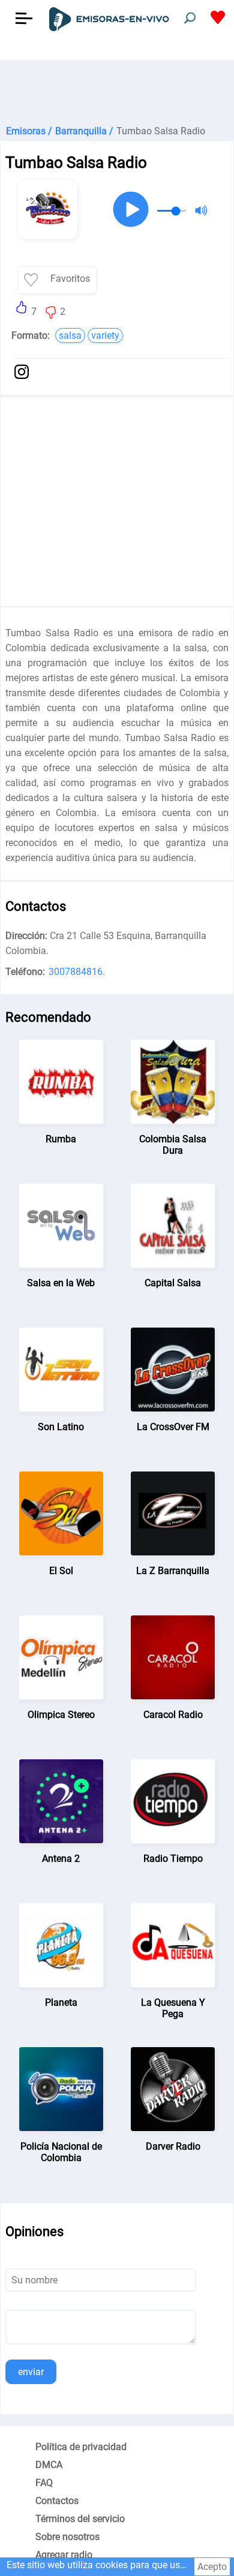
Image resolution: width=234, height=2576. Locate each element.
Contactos (57, 2501)
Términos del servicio (80, 2519)
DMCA (49, 2465)
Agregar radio (64, 2555)
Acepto (212, 2567)
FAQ (44, 2483)
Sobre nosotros (67, 2537)
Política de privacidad (81, 2447)
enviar (31, 2372)
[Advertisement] (117, 90)
